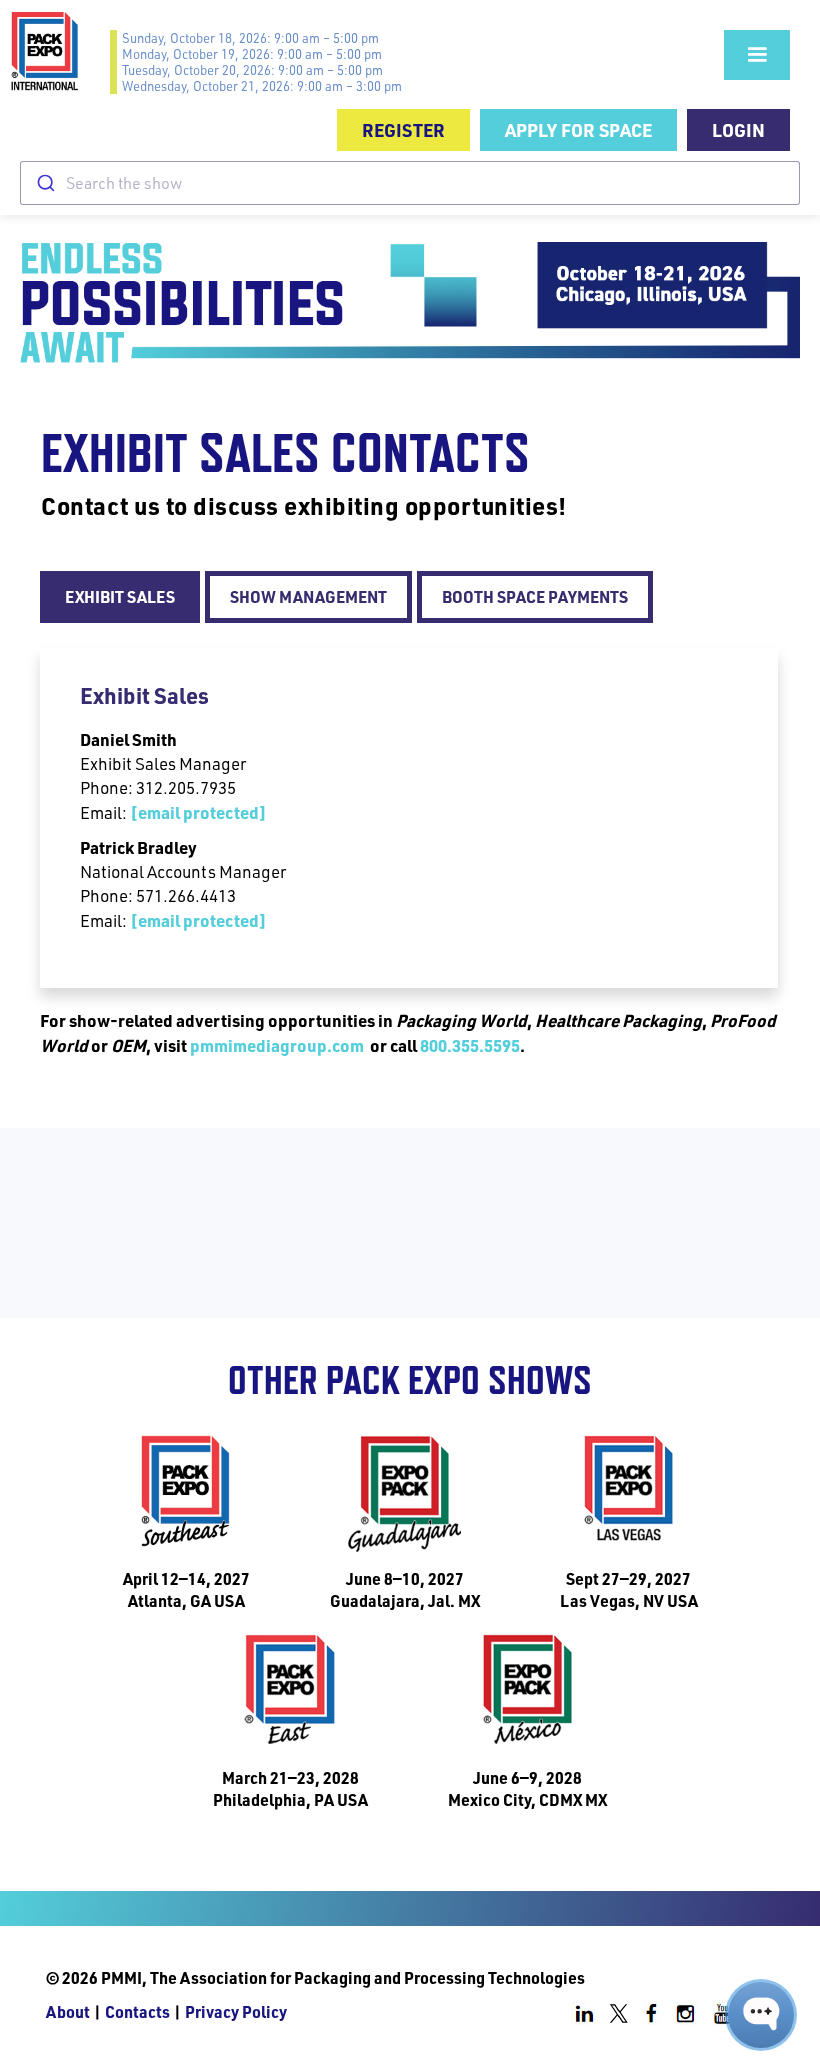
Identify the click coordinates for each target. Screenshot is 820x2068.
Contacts (137, 2011)
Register (403, 129)
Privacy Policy (236, 2011)
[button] (757, 55)
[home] (60, 50)
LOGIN (738, 129)
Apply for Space (578, 129)
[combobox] (410, 183)
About (68, 2011)
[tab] (120, 597)
